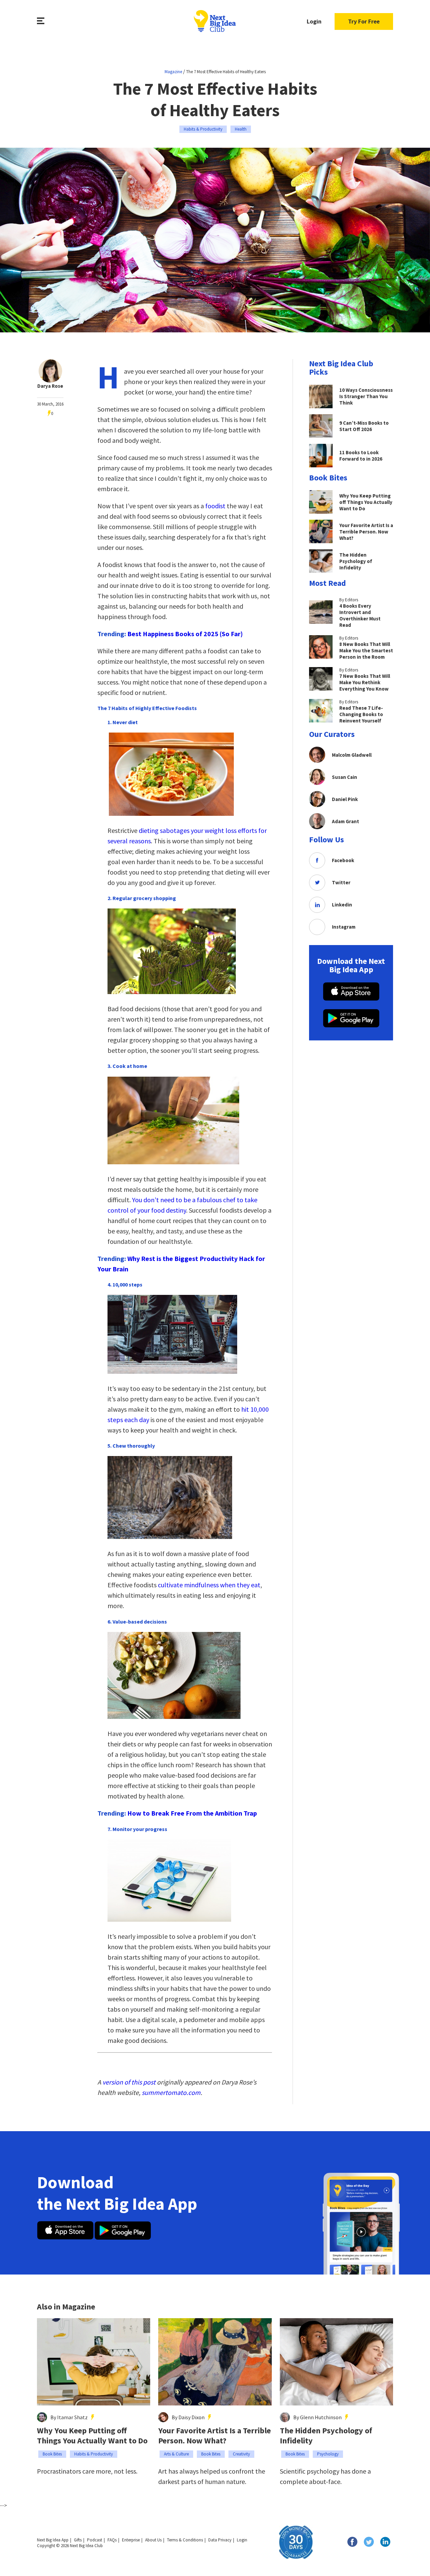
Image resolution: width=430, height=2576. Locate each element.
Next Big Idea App (53, 2540)
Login (314, 21)
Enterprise (131, 2540)
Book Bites (52, 2454)
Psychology (328, 2454)
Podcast (95, 2540)
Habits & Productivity (203, 129)
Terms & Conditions (185, 2540)
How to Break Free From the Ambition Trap (192, 1813)
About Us (153, 2540)
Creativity (241, 2454)
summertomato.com (171, 2092)
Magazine (173, 72)
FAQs (112, 2540)
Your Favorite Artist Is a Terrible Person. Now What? (214, 2436)
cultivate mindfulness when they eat (209, 1585)
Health (241, 129)
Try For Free (364, 21)
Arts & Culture (176, 2454)
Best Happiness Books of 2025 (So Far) (185, 634)
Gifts (78, 2540)
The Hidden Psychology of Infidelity (326, 2436)
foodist (215, 506)
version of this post (129, 2082)
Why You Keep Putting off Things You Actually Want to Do (92, 2436)
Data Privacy (220, 2540)
